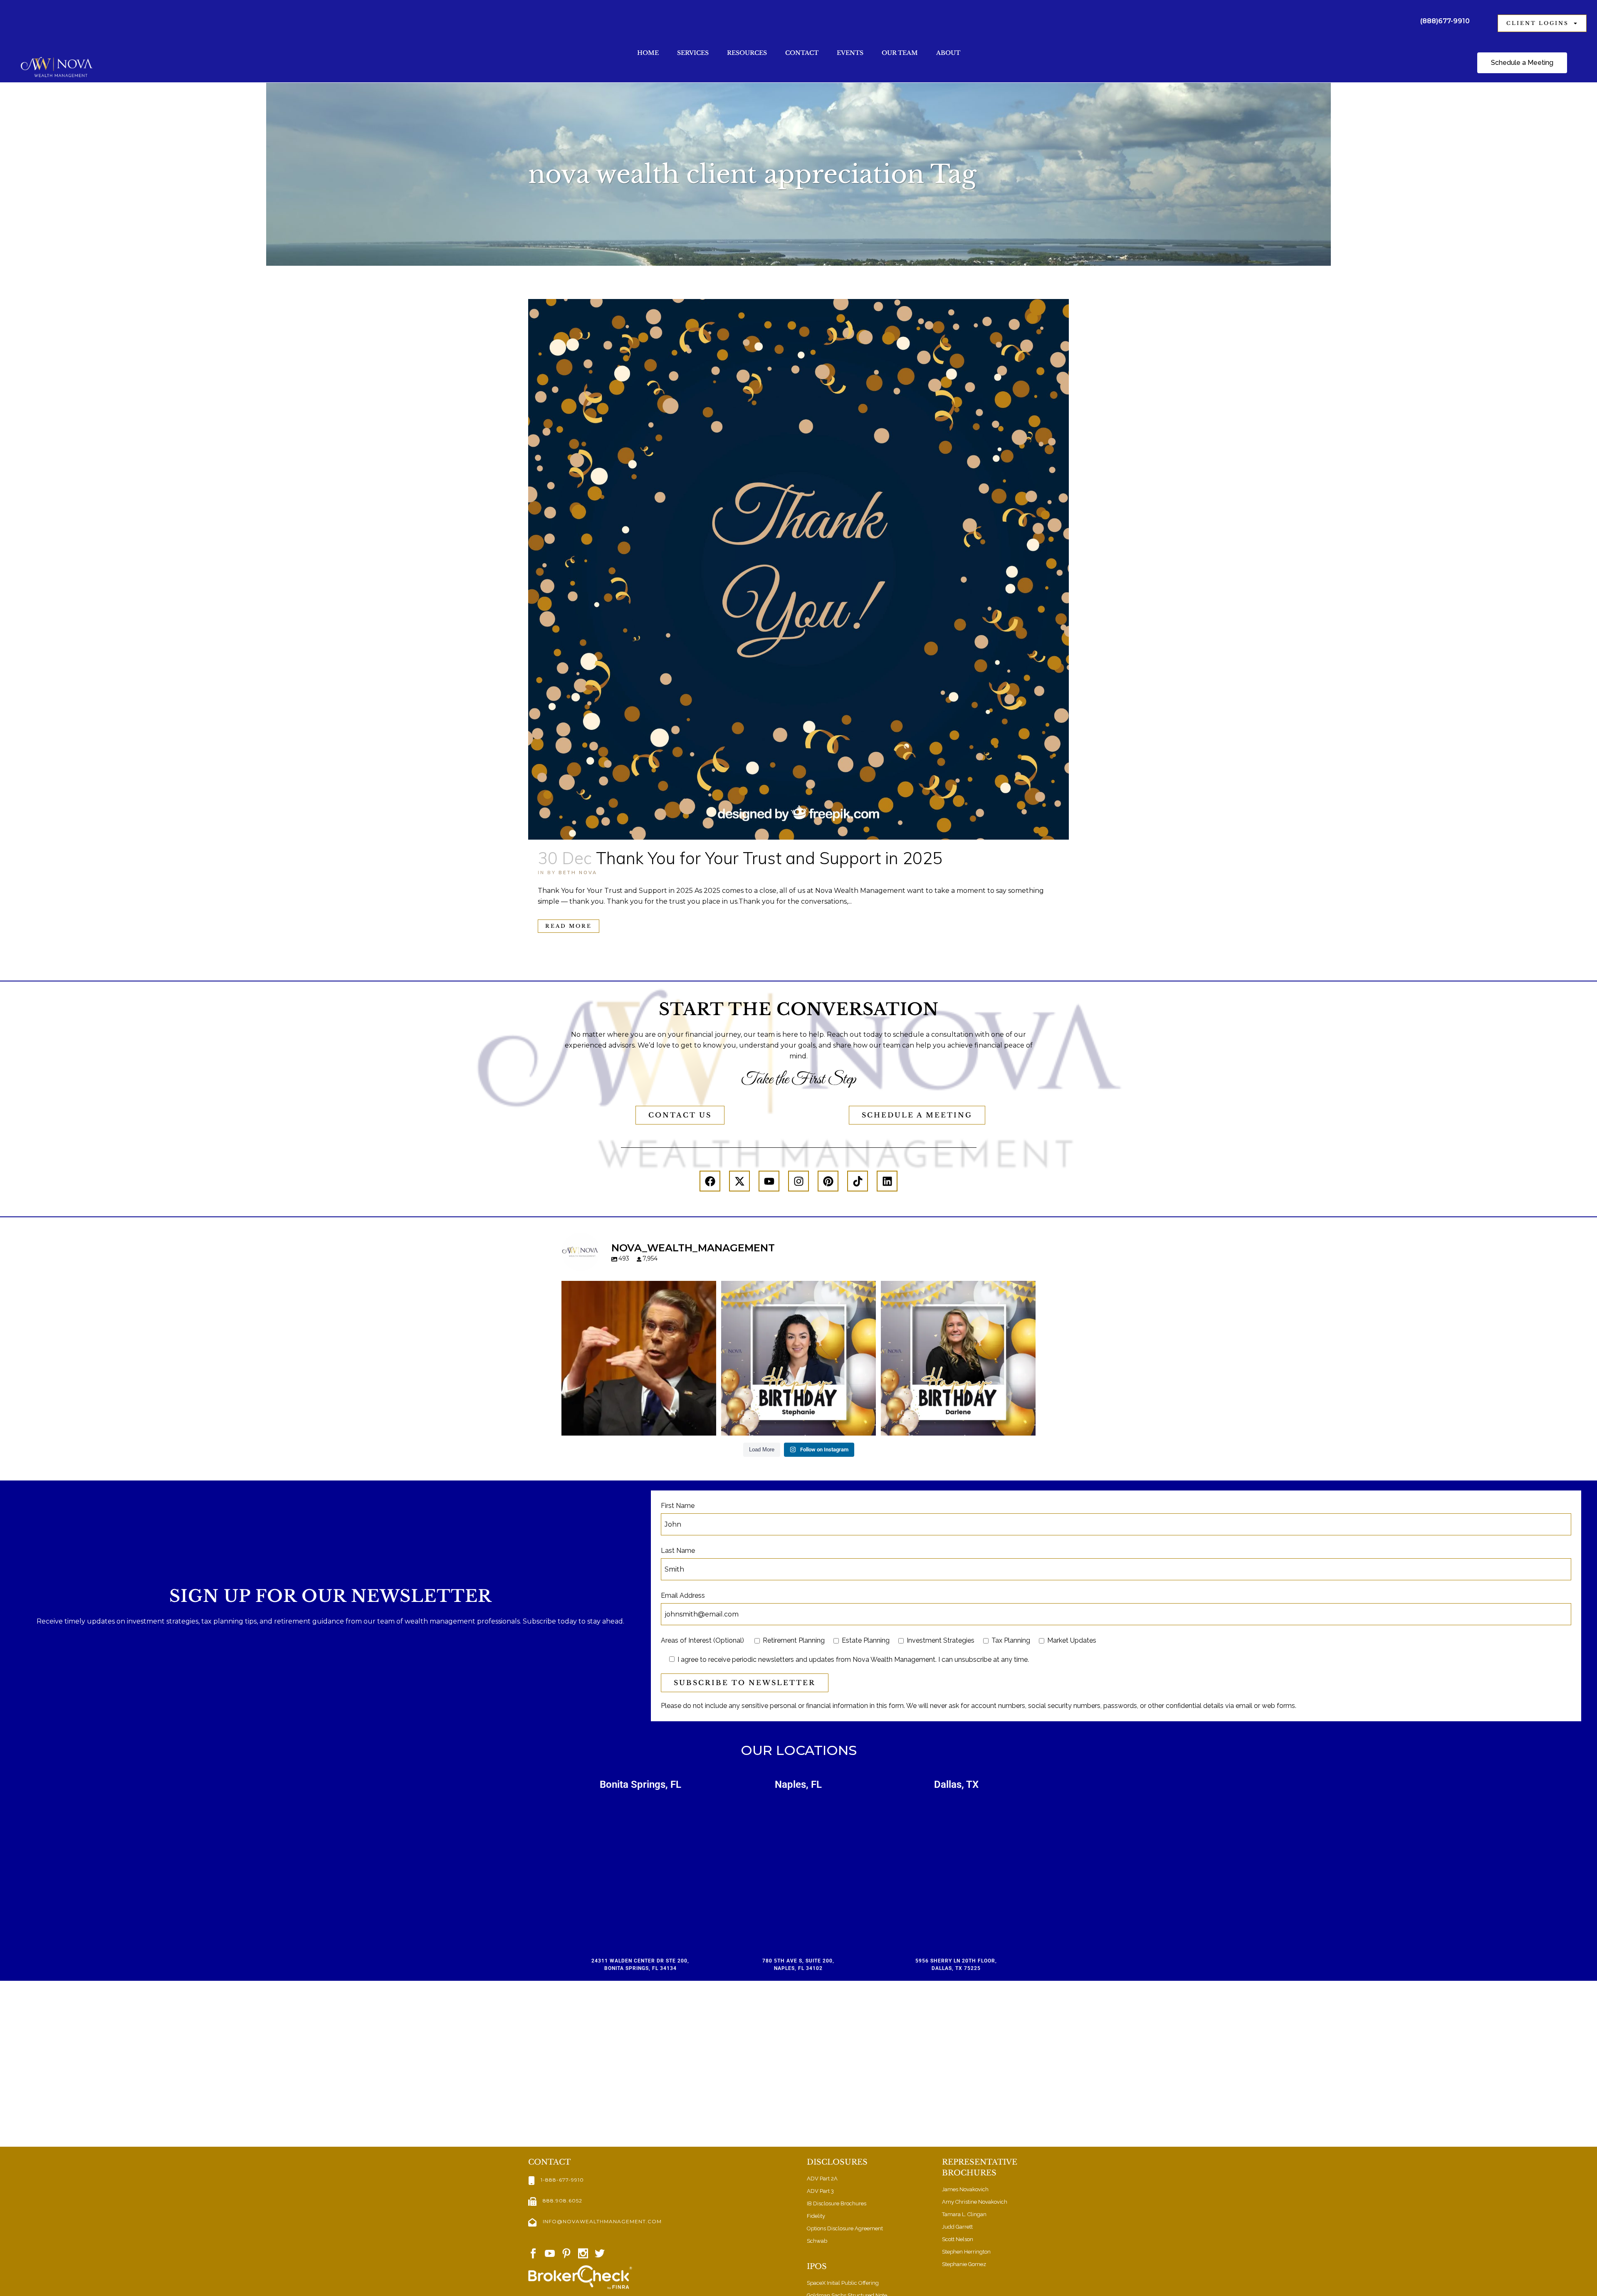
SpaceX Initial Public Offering (843, 2283)
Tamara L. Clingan (964, 2214)
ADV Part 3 (820, 2191)
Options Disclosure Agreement (845, 2228)
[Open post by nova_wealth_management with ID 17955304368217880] (958, 1358)
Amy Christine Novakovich (975, 2202)
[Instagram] (798, 1181)
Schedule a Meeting (917, 1115)
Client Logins (1538, 23)
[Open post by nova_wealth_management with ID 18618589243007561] (798, 1358)
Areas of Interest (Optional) (702, 1640)
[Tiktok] (858, 1181)
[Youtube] (769, 1181)
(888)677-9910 (1445, 21)
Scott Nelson (958, 2239)
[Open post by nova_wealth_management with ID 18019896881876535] (639, 1358)
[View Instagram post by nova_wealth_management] (708, 1425)
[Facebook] (710, 1181)
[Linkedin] (887, 1181)
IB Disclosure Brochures (837, 2203)
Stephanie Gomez (964, 2264)
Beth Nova (578, 872)
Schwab (817, 2241)
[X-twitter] (739, 1181)
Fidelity (816, 2216)
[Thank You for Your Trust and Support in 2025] (798, 569)
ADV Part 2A (822, 2179)
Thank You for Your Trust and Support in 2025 (769, 858)
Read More (569, 926)
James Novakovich (965, 2189)
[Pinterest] (828, 1181)
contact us (680, 1115)
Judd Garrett (957, 2227)
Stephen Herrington (966, 2252)
